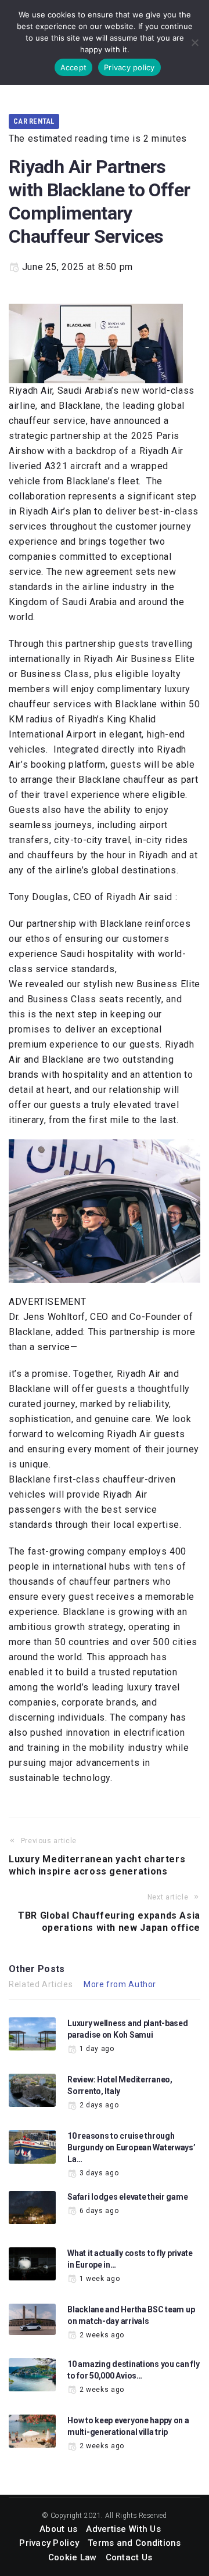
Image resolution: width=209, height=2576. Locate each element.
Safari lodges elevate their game (127, 2197)
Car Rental (34, 121)
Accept (74, 67)
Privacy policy (129, 67)
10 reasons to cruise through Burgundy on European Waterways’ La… (131, 2147)
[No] (194, 42)
